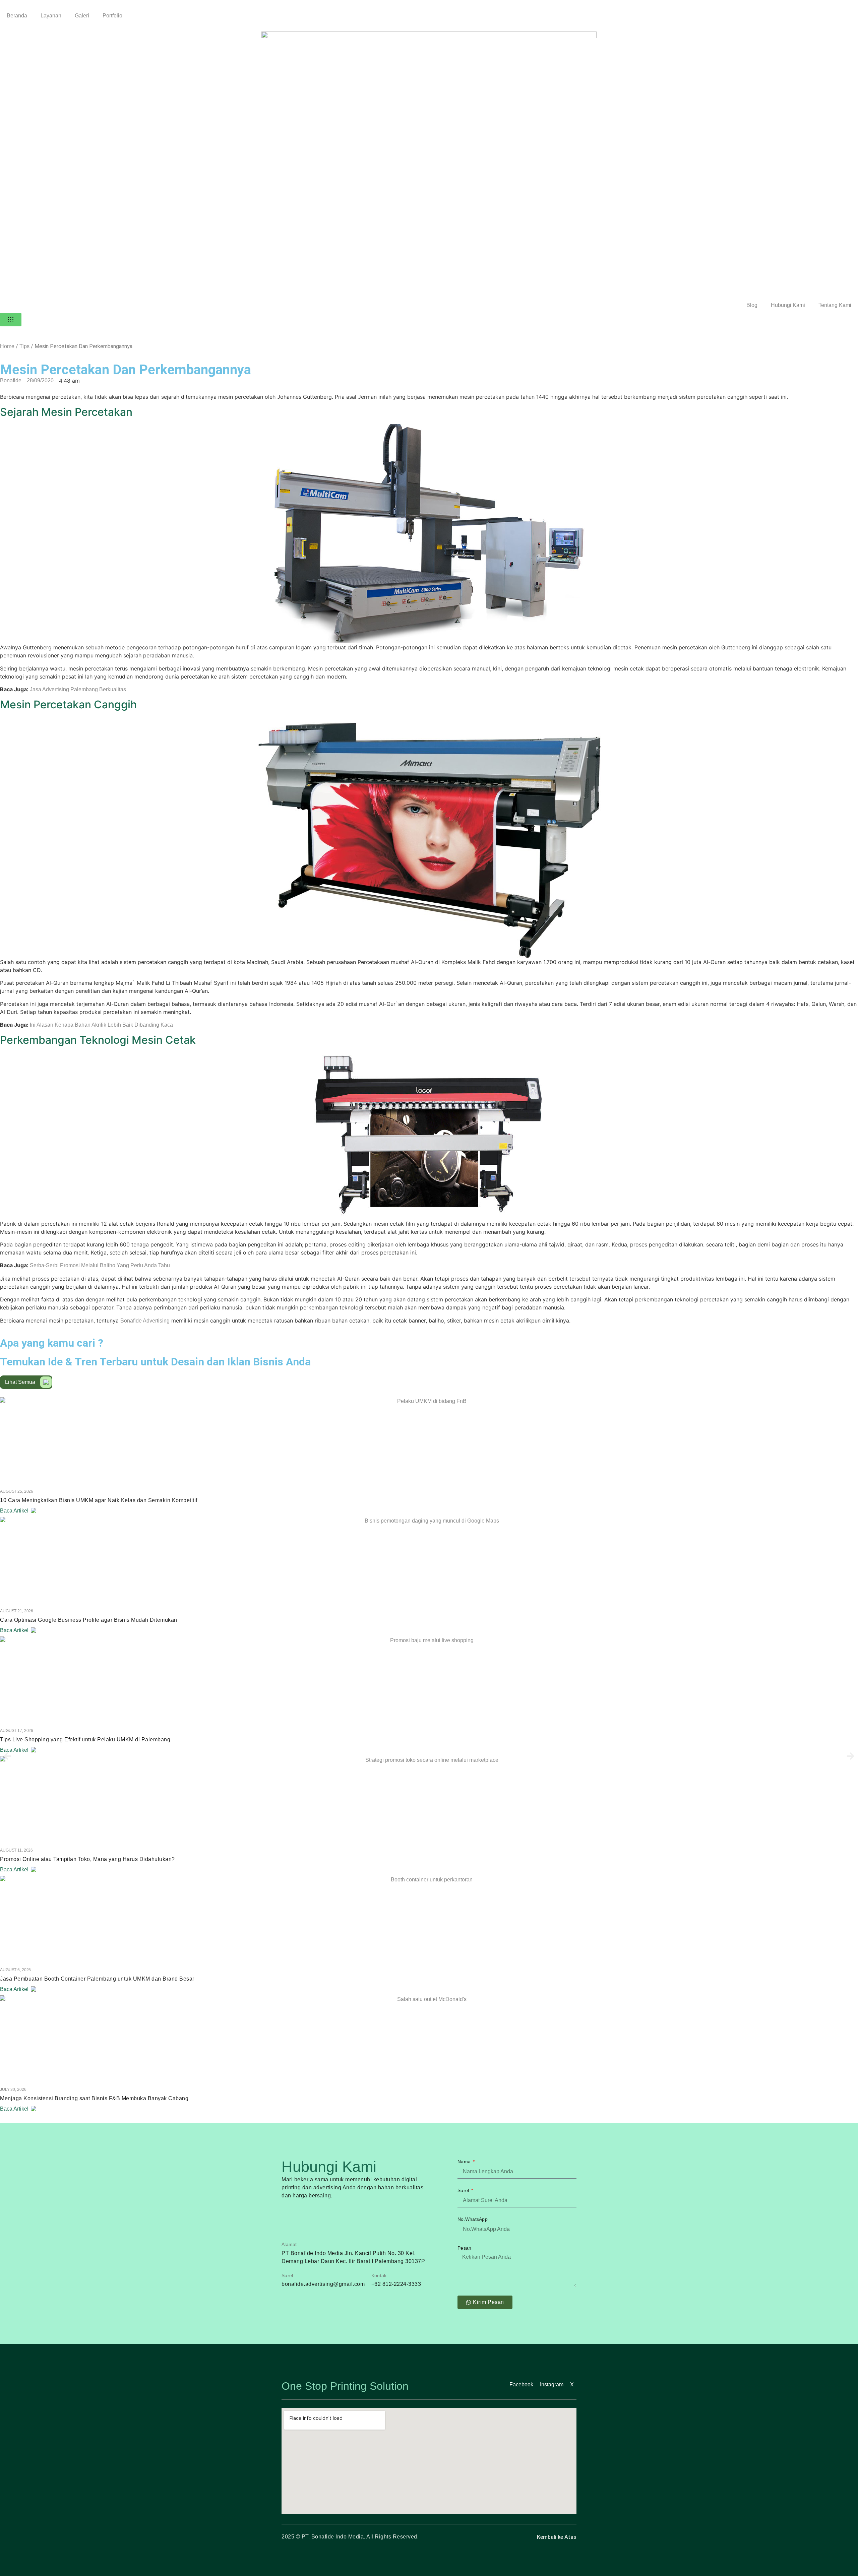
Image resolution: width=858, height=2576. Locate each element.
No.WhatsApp (473, 2219)
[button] (8, 1756)
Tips (24, 346)
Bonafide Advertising (145, 1321)
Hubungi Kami (788, 305)
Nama (465, 2162)
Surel (464, 2190)
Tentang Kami (835, 305)
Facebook (521, 2385)
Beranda (17, 16)
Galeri (82, 16)
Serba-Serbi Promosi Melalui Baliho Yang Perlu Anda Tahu (100, 1265)
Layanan (51, 16)
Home (7, 346)
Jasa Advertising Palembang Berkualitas (78, 689)
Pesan (464, 2248)
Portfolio (112, 16)
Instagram (552, 2385)
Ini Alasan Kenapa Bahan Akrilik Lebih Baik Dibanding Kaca (101, 1025)
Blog (752, 305)
